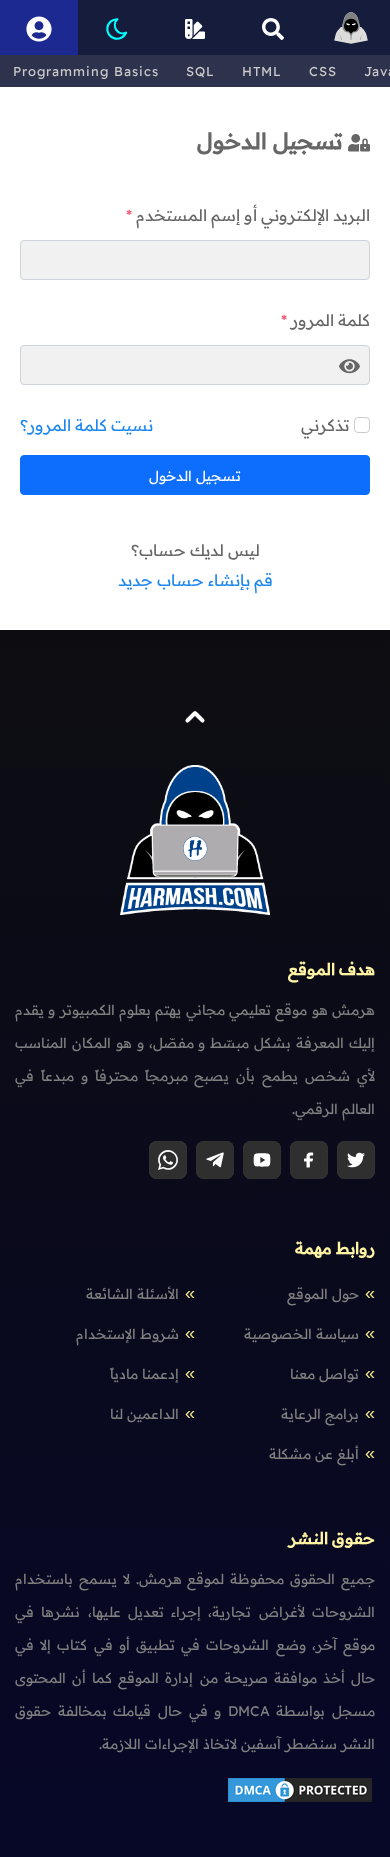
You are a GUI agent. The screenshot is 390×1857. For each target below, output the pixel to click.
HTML (262, 71)
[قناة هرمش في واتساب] (168, 1160)
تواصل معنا (324, 1374)
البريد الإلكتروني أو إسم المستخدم (253, 215)
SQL (200, 71)
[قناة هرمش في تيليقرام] (215, 1160)
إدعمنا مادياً (144, 1374)
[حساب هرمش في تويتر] (356, 1160)
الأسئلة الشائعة (132, 1294)
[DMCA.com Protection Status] (300, 1800)
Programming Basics (86, 71)
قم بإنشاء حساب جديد (195, 580)
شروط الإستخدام (127, 1334)
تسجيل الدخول (195, 476)
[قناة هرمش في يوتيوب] (262, 1160)
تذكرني (325, 425)
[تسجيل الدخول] (39, 27)
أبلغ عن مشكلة (314, 1454)
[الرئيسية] (351, 27)
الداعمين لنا (144, 1414)
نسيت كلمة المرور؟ (86, 425)
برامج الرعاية (320, 1414)
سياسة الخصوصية (301, 1334)
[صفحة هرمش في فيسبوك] (309, 1160)
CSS (323, 71)
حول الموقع (323, 1294)
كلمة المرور (330, 320)
